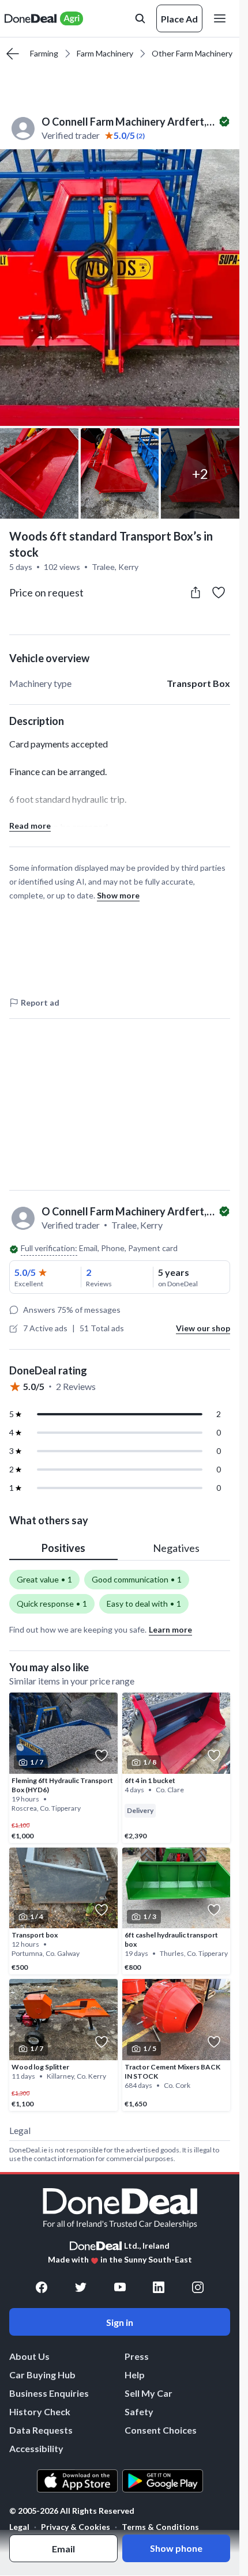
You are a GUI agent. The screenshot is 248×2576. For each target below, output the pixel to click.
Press (137, 2356)
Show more (118, 895)
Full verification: (49, 1248)
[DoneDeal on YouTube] (120, 2287)
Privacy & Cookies (76, 2527)
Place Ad (179, 19)
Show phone (176, 2548)
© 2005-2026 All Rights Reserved (72, 2511)
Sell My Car (149, 2393)
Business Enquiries (49, 2393)
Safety (139, 2411)
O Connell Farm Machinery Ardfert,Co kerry (129, 122)
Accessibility (36, 2448)
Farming (44, 53)
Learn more (170, 1629)
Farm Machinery (105, 53)
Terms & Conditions (160, 2527)
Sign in (120, 2322)
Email (63, 2549)
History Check (40, 2411)
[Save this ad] (219, 592)
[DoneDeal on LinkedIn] (159, 2287)
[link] (63, 1768)
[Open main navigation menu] (222, 18)
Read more (30, 826)
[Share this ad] (196, 592)
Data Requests (41, 2430)
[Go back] (13, 54)
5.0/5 (25, 1272)
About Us (29, 2356)
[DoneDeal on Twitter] (81, 2287)
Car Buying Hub (42, 2375)
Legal (19, 2527)
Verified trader (71, 135)
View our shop (203, 1328)
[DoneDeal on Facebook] (42, 2287)
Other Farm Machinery (192, 53)
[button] (120, 288)
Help (135, 2375)
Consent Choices (161, 2430)
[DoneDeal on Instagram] (198, 2287)
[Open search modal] (140, 18)
